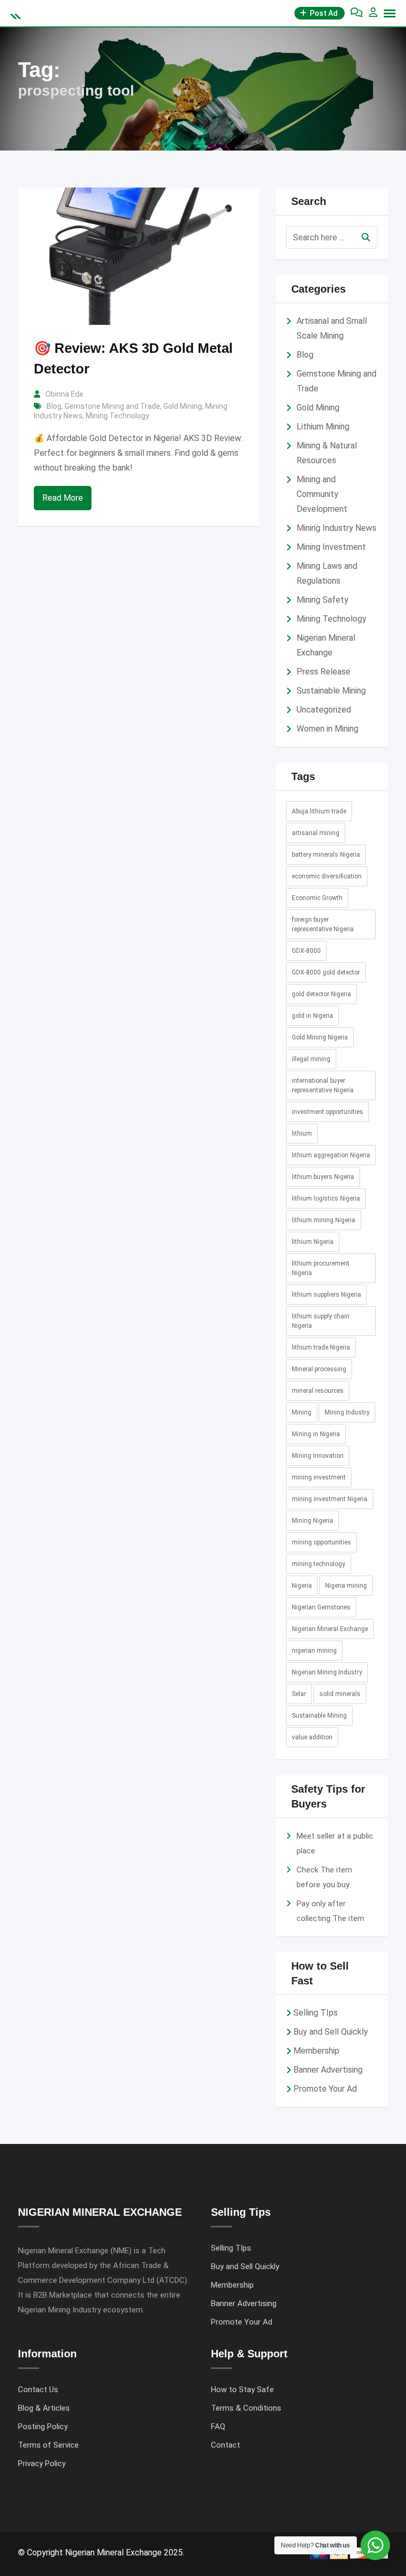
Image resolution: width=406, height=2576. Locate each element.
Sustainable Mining (331, 691)
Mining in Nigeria (316, 1434)
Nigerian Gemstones (321, 1607)
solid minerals (340, 1694)
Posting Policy (43, 2427)
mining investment (319, 1477)
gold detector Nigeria (321, 994)
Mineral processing (319, 1369)
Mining (302, 1412)
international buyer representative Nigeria (323, 1085)
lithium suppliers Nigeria (326, 1295)
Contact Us (38, 2390)
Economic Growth (317, 898)
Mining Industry (347, 1412)
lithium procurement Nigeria (321, 1268)
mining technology (319, 1564)
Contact (225, 2445)
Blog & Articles (44, 2408)
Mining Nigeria (312, 1521)
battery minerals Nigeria (326, 855)
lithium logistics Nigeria (326, 1198)
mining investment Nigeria (330, 1499)
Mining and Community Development (322, 494)
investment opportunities (327, 1112)
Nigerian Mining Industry (327, 1672)
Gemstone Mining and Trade (112, 406)
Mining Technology (117, 416)
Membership (316, 2051)
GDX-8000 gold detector (326, 972)
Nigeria (302, 1586)
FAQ (218, 2427)
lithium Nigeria (313, 1242)
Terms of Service (48, 2445)
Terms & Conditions (246, 2408)
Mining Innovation (318, 1456)
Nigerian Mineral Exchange (330, 1629)
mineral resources (318, 1391)
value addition (312, 1737)
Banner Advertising (328, 2070)
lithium (302, 1134)
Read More (63, 498)
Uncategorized (324, 710)
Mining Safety (322, 600)
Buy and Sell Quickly (331, 2032)
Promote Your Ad (325, 2089)
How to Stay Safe (242, 2390)
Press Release (324, 672)
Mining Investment (331, 547)
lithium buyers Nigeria (323, 1177)
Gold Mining (183, 406)
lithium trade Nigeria (321, 1347)
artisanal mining (316, 833)
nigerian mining (314, 1651)
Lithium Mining (323, 427)
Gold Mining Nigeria (320, 1037)
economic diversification (327, 876)
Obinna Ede (64, 394)
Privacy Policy (42, 2463)
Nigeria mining (346, 1586)
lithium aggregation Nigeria (331, 1155)
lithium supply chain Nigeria (321, 1321)
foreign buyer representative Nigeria (323, 924)
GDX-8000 (306, 951)
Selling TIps (316, 2013)
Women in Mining (327, 729)
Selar (299, 1694)
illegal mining (311, 1059)
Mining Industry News (336, 528)
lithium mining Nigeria (324, 1220)
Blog (54, 406)
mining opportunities (321, 1542)
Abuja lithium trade (319, 811)
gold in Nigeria (312, 1016)
